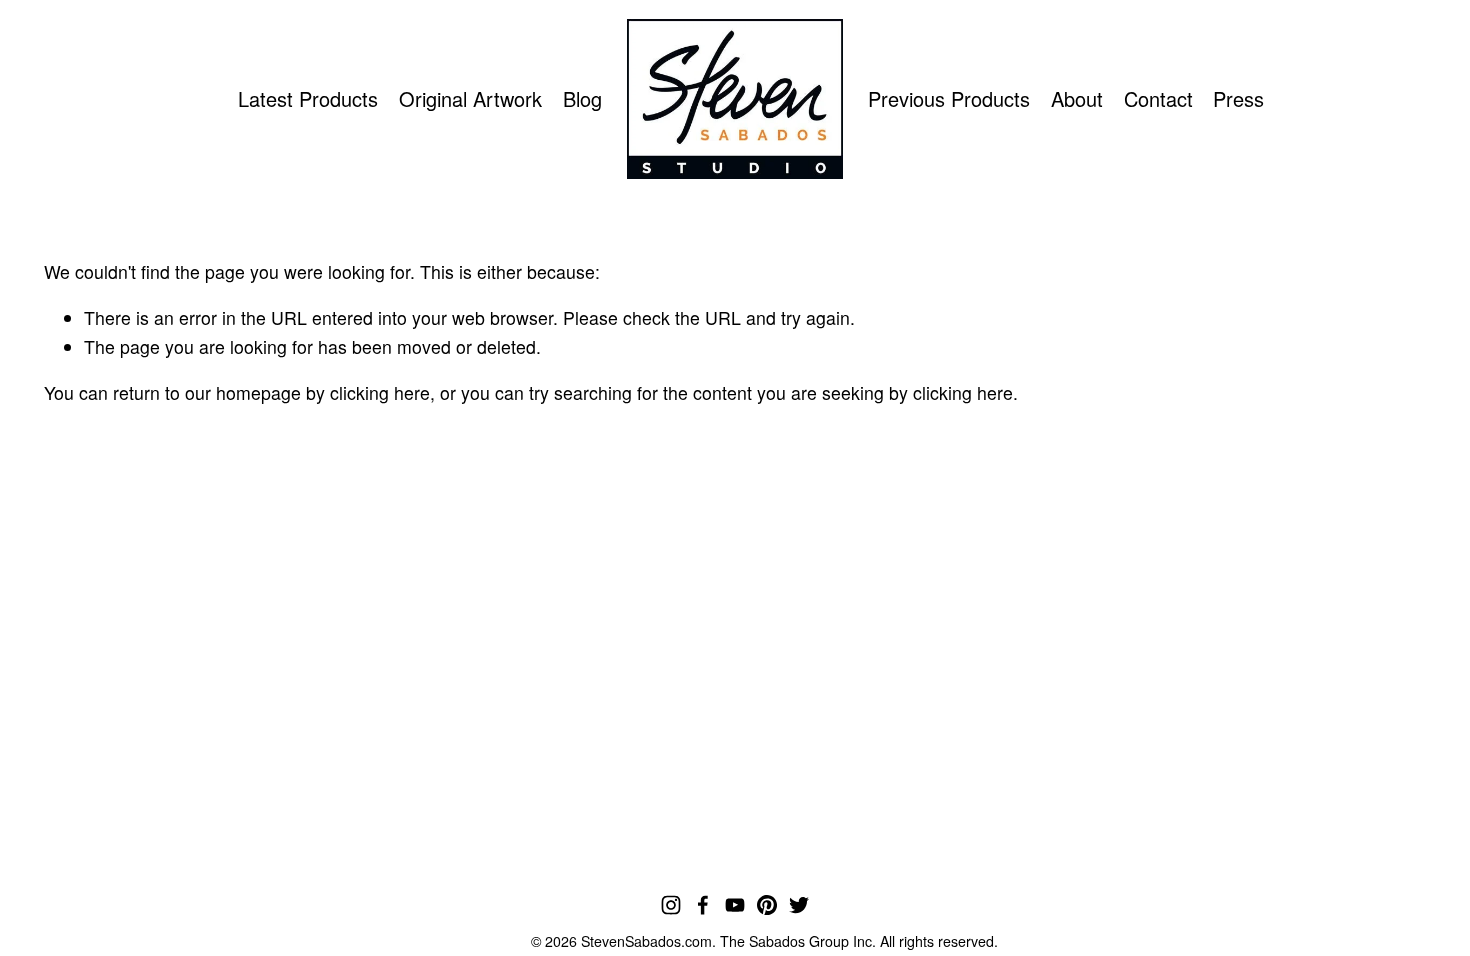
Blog (582, 98)
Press (1238, 98)
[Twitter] (799, 905)
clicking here (380, 392)
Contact (1158, 98)
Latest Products (308, 98)
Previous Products (949, 98)
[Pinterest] (767, 905)
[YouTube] (735, 905)
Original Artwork (470, 98)
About (1077, 98)
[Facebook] (703, 905)
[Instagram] (671, 905)
